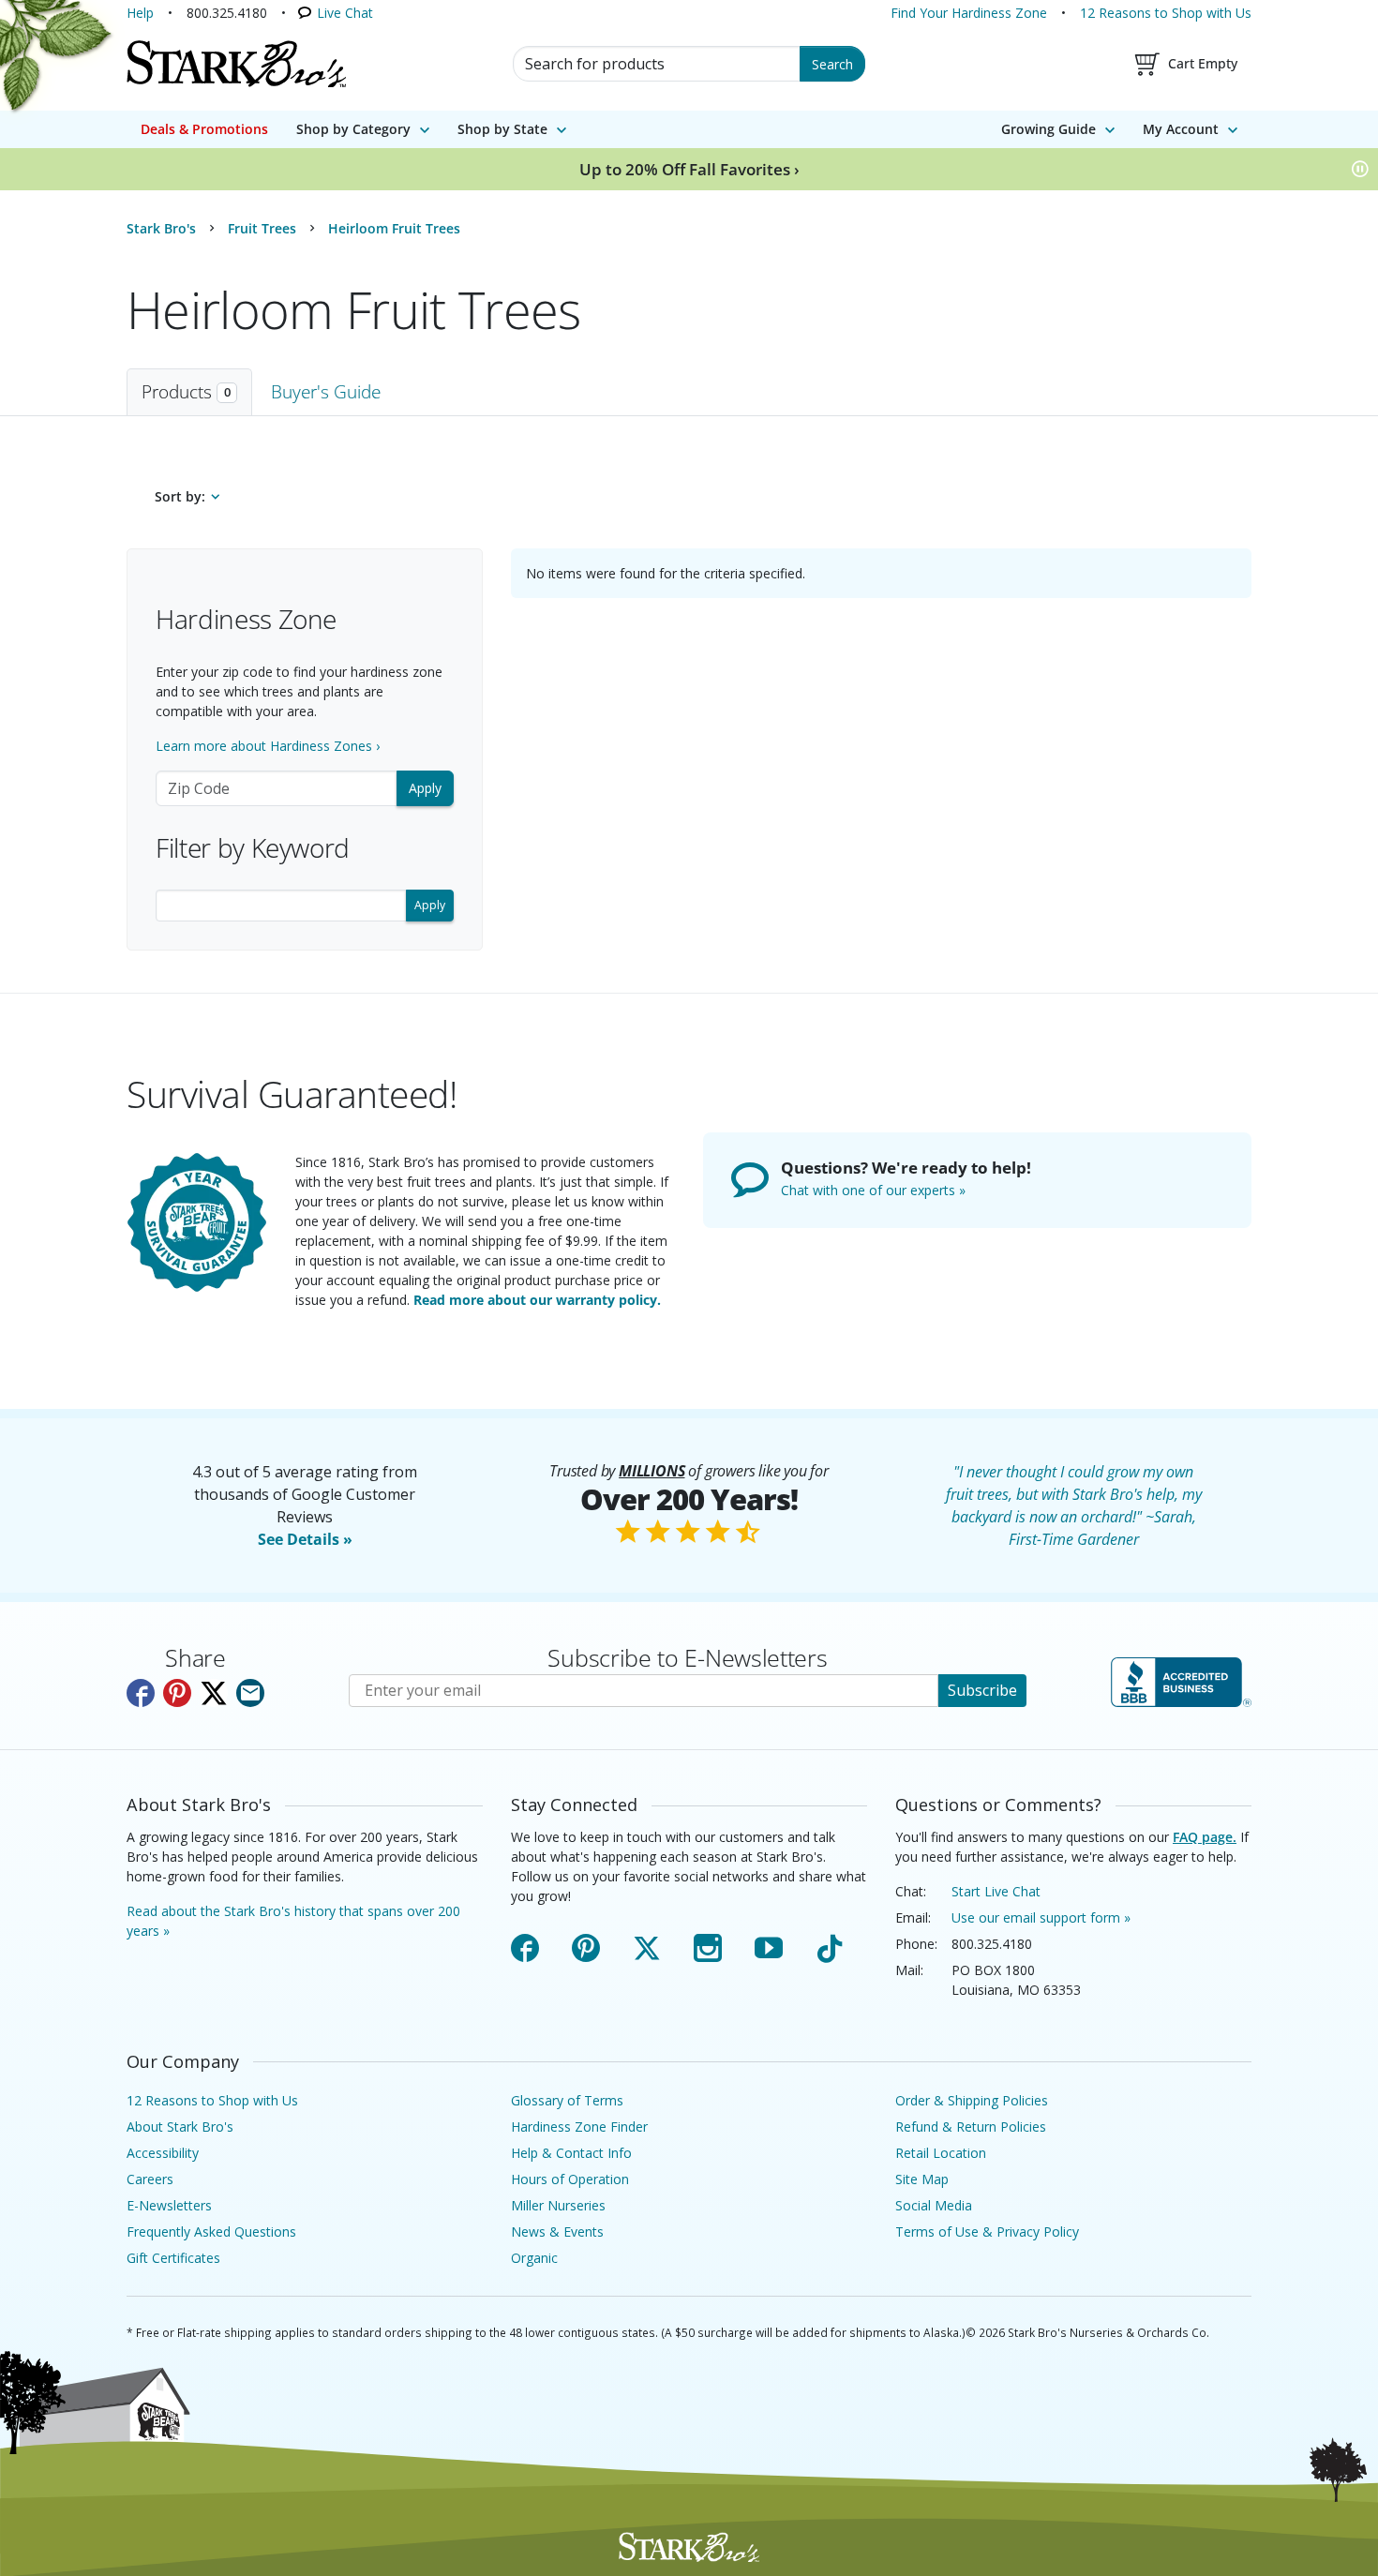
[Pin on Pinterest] (177, 1693)
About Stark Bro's (180, 2127)
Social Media (934, 2205)
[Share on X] (214, 1693)
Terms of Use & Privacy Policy (987, 2232)
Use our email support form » (1041, 1917)
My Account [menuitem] (1181, 129)
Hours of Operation (570, 2179)
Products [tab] (186, 391)
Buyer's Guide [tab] (326, 391)
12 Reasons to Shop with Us (1166, 13)
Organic (534, 2258)
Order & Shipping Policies (972, 2100)
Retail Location (941, 2153)
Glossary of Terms (567, 2100)
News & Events (557, 2232)
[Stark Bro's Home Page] (236, 64)
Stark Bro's (161, 228)
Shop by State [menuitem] (502, 129)
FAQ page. (1205, 1837)
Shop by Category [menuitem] (353, 129)
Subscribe (982, 1690)
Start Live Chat (996, 1891)
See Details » (305, 1539)
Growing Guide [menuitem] (1048, 129)
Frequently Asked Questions (211, 2232)
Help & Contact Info (571, 2153)
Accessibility (163, 2153)
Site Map (922, 2179)
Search (832, 64)
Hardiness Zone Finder (579, 2127)
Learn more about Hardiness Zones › (268, 746)
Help (140, 13)
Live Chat (345, 13)
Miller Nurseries (558, 2205)
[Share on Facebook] (141, 1693)
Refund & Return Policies (971, 2127)
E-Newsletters (169, 2205)
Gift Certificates (173, 2258)
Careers (150, 2179)
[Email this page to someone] (250, 1693)
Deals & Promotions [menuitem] (204, 129)
